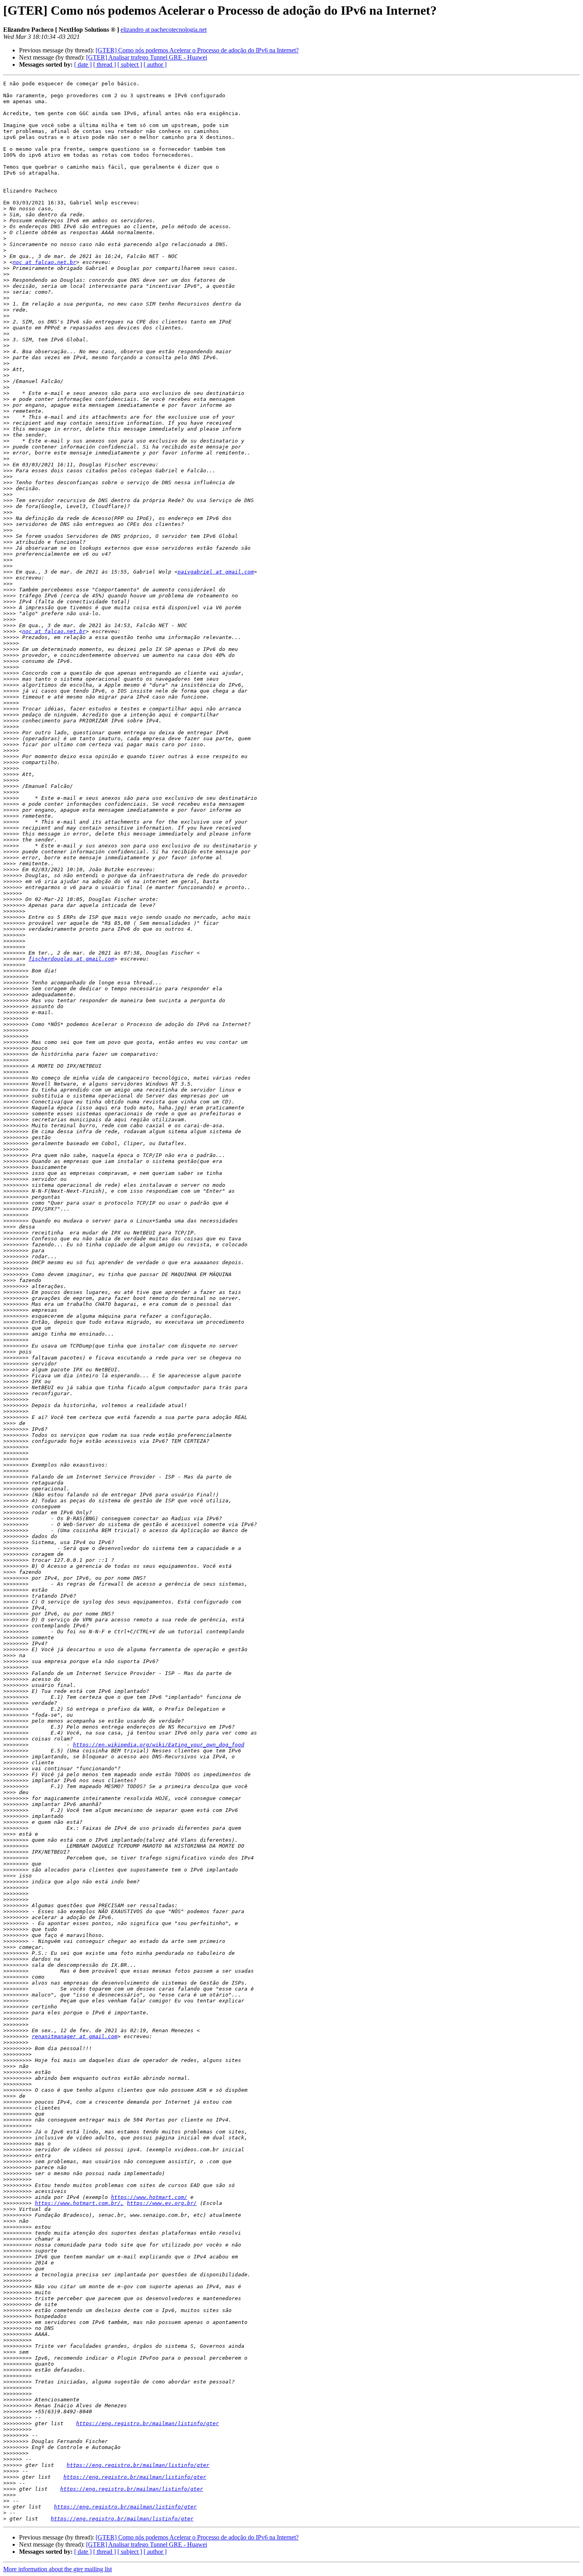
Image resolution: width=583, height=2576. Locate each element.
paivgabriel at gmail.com (216, 572)
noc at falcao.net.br (44, 262)
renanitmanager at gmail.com (75, 2036)
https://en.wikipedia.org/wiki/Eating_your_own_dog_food (159, 1745)
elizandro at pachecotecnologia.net (164, 30)
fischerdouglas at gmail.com (71, 959)
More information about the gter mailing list (58, 2569)
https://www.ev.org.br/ (162, 2203)
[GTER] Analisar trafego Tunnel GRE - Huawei (147, 57)
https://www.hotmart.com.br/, (79, 2203)
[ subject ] (130, 64)
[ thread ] (105, 64)
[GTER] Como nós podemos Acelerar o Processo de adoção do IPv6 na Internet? (197, 50)
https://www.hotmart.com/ (149, 2197)
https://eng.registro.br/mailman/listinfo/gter (148, 2423)
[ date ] (83, 64)
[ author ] (155, 64)
